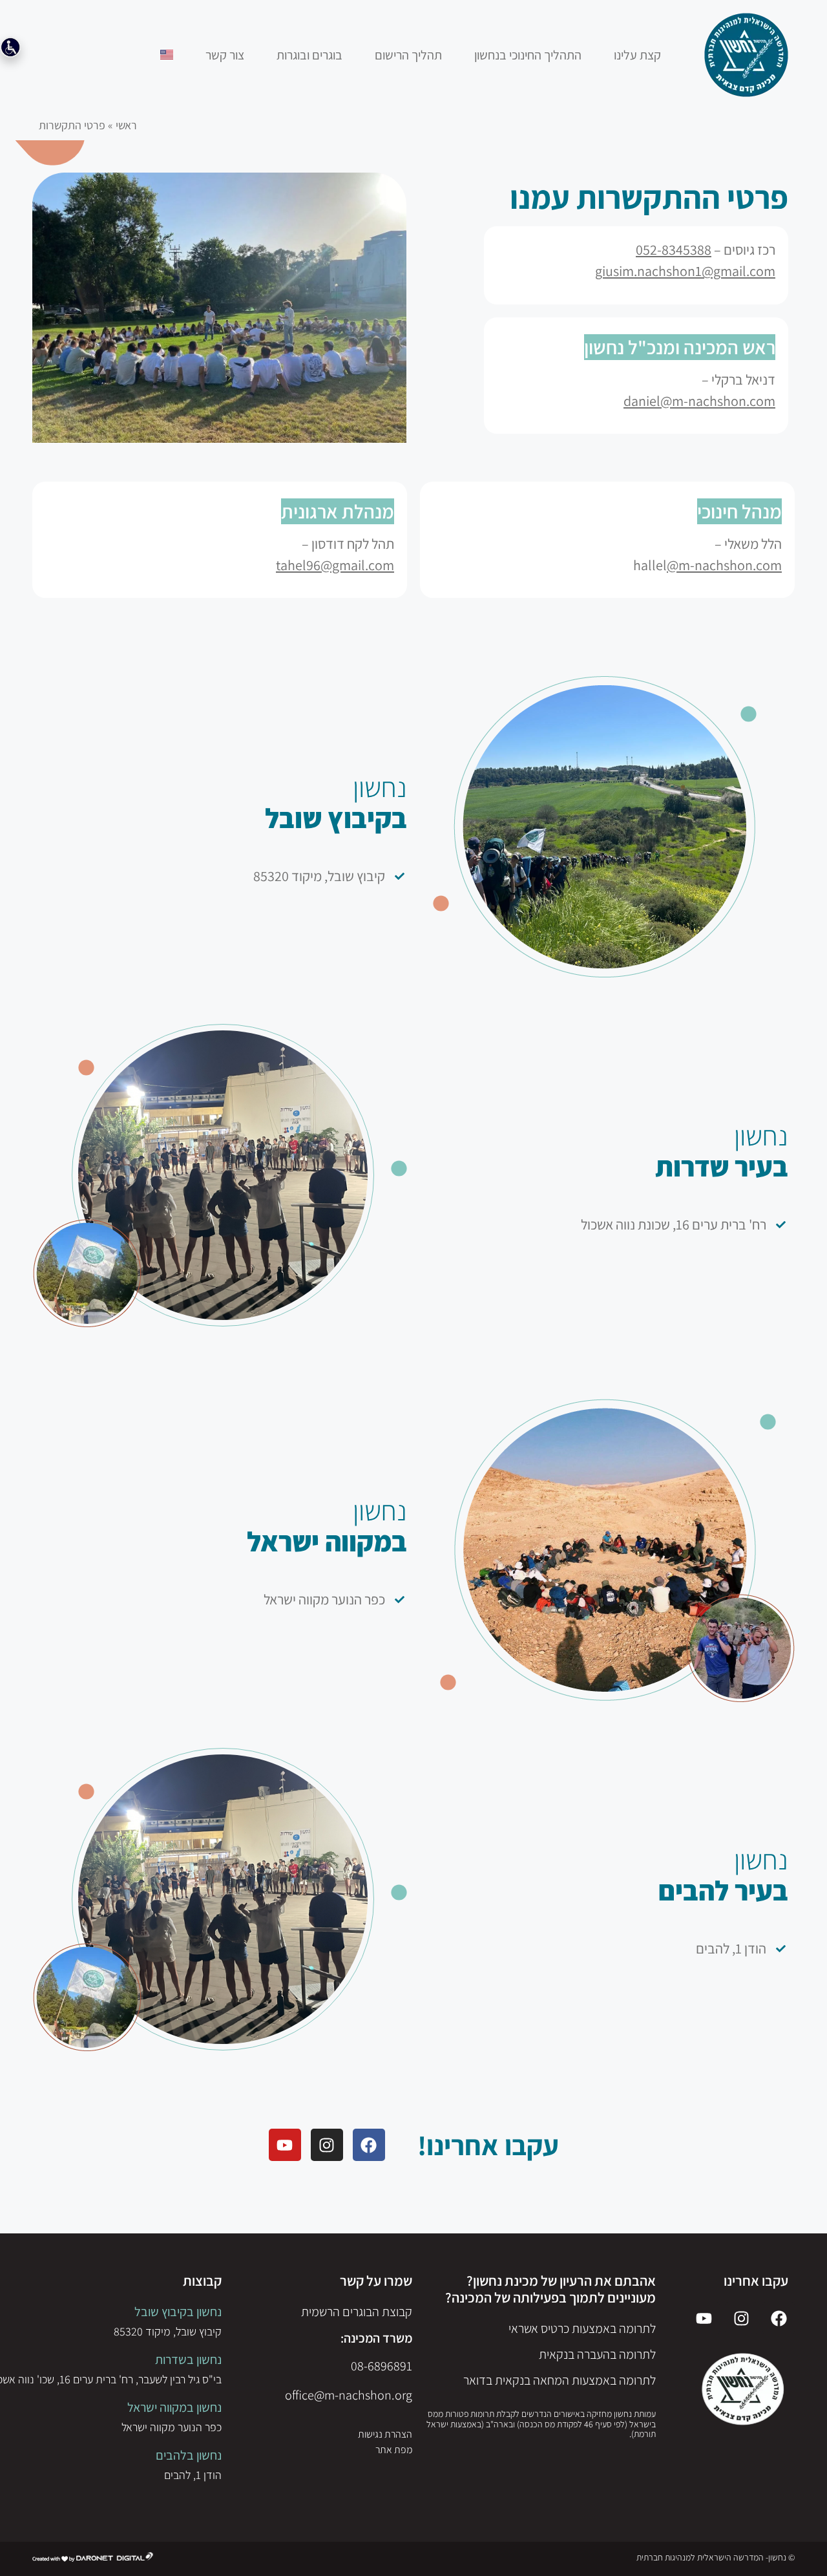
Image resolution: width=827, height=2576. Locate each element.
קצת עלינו (637, 55)
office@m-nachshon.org (349, 2395)
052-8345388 (674, 250)
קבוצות (202, 2281)
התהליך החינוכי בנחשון (528, 55)
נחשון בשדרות (188, 2359)
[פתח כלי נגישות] (10, 47)
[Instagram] (327, 2145)
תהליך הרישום (408, 55)
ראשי (126, 125)
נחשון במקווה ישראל (174, 2407)
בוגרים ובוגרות (309, 55)
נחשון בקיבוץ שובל (178, 2312)
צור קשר (225, 55)
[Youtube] (285, 2145)
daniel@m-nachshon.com (699, 401)
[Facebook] (369, 2145)
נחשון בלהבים (189, 2455)
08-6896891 (382, 2366)
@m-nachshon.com (724, 565)
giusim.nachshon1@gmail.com (685, 271)
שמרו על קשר (376, 2281)
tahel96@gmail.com (335, 565)
